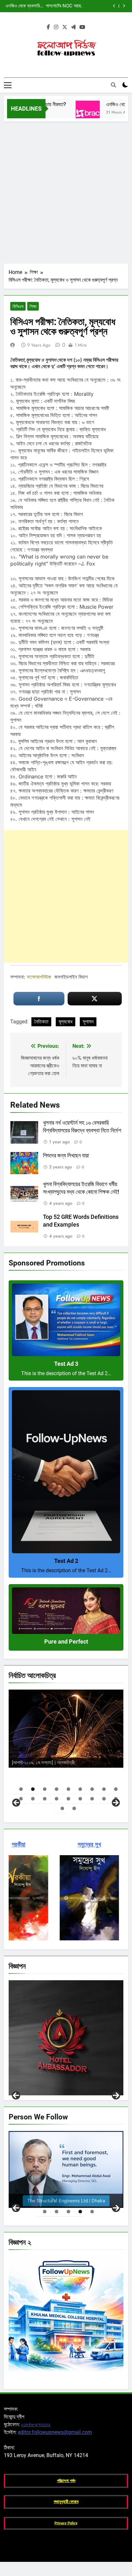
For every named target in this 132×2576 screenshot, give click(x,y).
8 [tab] (104, 1789)
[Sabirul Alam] (66, 2169)
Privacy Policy (66, 2523)
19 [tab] (62, 1808)
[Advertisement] (66, 191)
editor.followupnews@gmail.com (55, 2432)
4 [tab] (57, 1789)
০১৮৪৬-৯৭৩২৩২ (36, 2424)
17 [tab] (104, 1799)
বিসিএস (18, 306)
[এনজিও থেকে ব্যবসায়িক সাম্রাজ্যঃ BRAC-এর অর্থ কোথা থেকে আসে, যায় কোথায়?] (69, 113)
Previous (16, 2095)
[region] (66, 1747)
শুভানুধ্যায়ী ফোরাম (66, 2502)
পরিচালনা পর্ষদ (66, 2481)
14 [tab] (68, 1799)
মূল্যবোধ (66, 1022)
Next (116, 2095)
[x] (65, 27)
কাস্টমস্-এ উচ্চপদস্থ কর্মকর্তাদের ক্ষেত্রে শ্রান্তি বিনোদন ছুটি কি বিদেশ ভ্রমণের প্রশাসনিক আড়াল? (60, 6)
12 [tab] (45, 1799)
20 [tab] (74, 1808)
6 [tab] (80, 1789)
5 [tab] (68, 1789)
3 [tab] (45, 1789)
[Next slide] (124, 6)
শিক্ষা (33, 306)
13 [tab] (57, 1799)
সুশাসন (88, 1022)
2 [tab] (33, 1789)
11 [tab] (33, 1799)
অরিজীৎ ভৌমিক (94, 1762)
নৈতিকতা (41, 1022)
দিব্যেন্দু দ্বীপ (88, 1749)
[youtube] (82, 27)
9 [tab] (116, 1789)
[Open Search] (113, 85)
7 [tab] (92, 1789)
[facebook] (48, 27)
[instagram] (56, 27)
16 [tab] (92, 1799)
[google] (73, 27)
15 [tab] (80, 1799)
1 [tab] (21, 1789)
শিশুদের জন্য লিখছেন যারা (66, 1156)
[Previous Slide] (114, 6)
